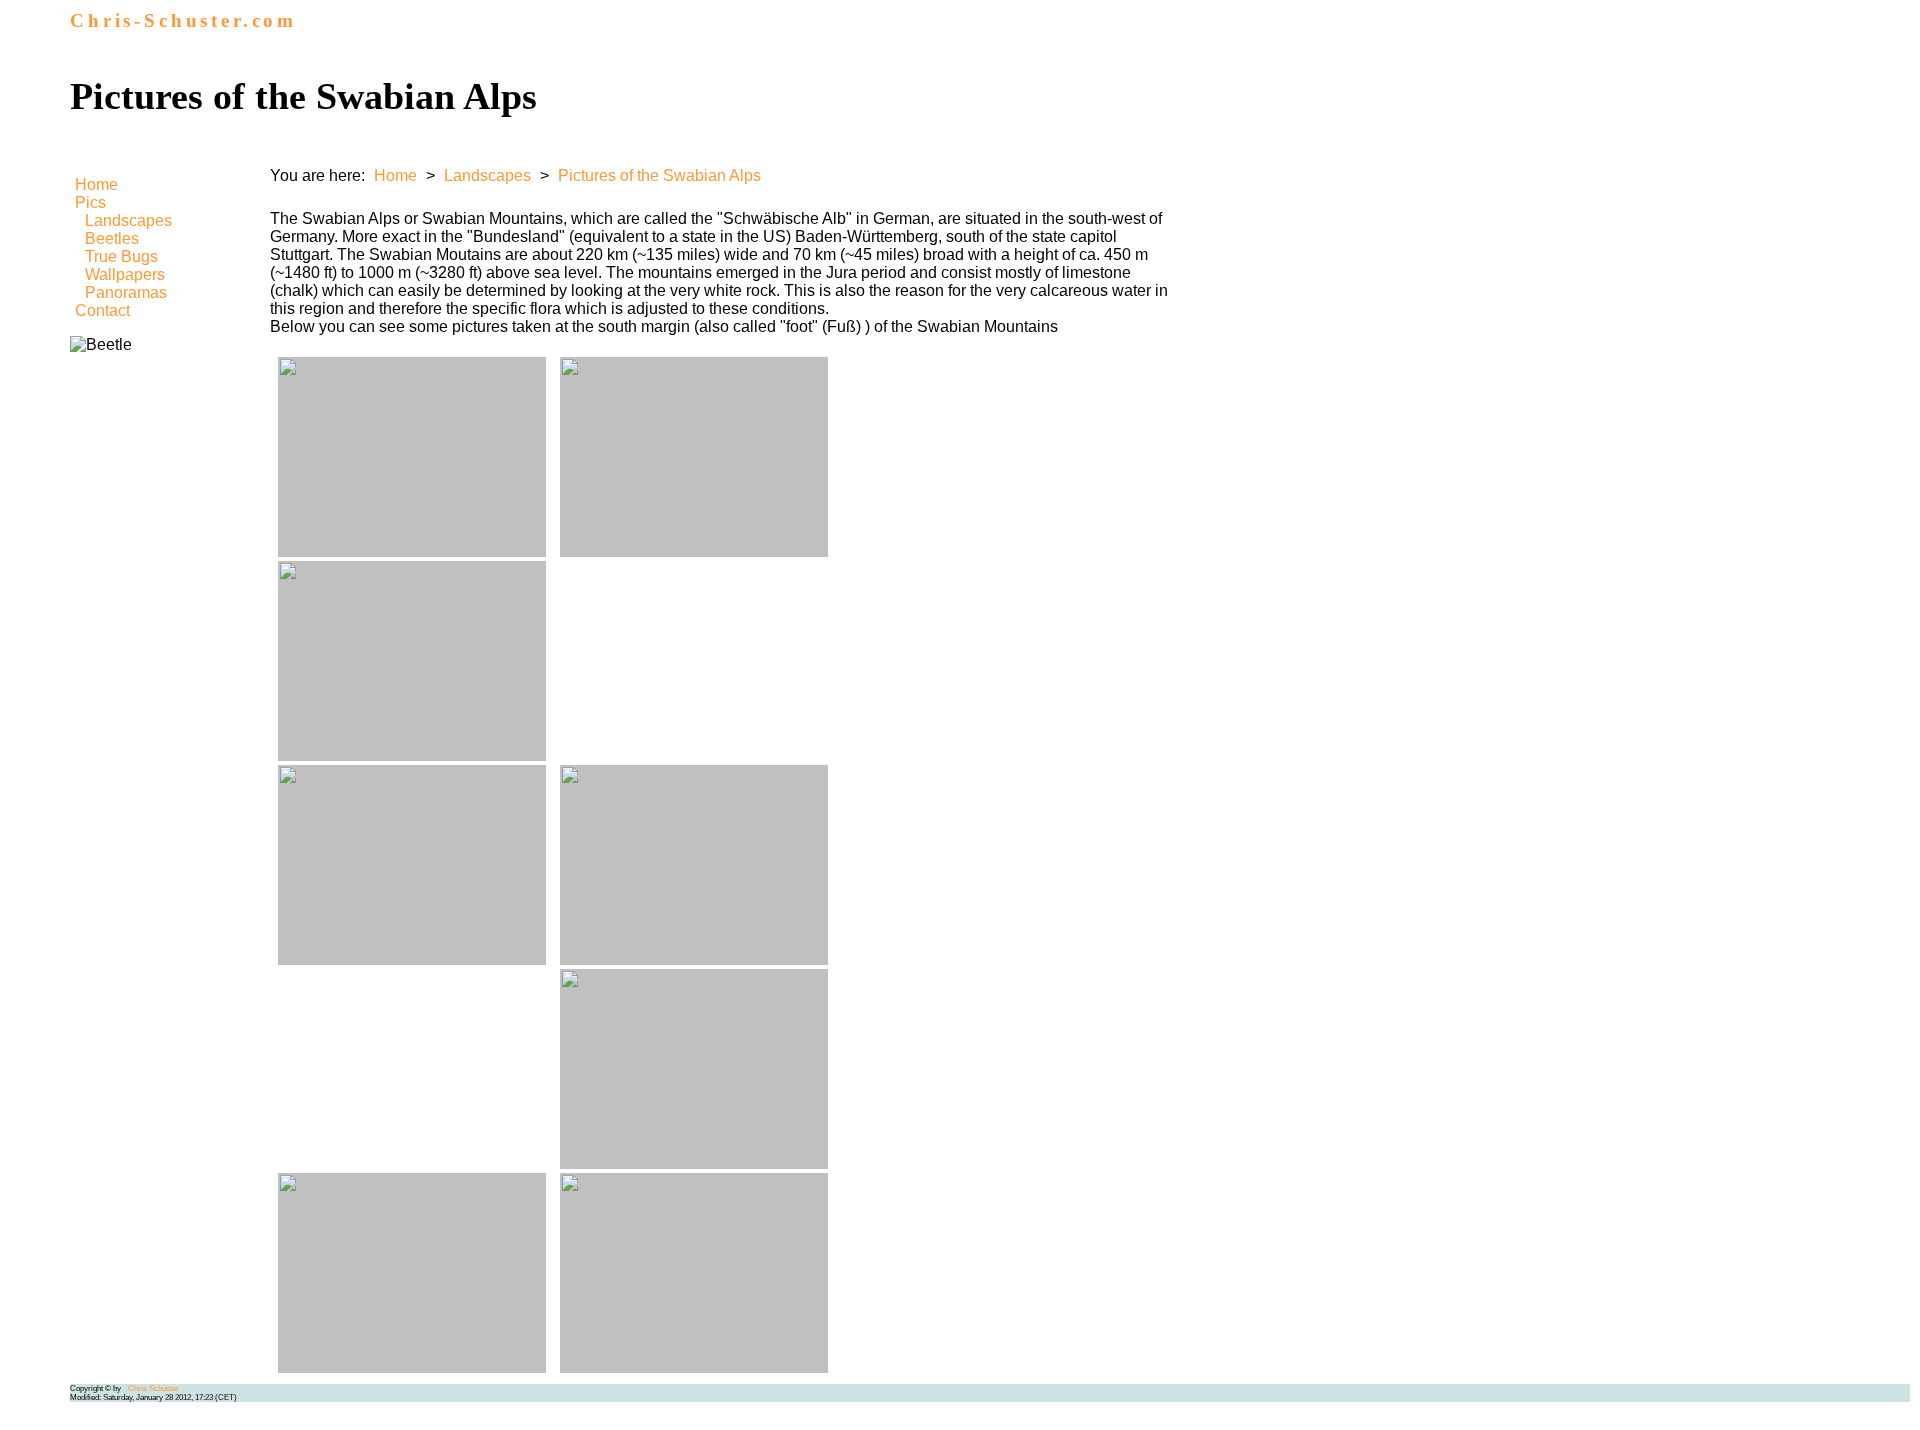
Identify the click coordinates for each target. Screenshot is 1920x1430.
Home (96, 184)
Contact (102, 310)
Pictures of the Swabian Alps (659, 175)
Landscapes (128, 220)
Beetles (112, 238)
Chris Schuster (153, 1388)
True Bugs (121, 256)
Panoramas (126, 292)
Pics (90, 202)
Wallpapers (125, 274)
